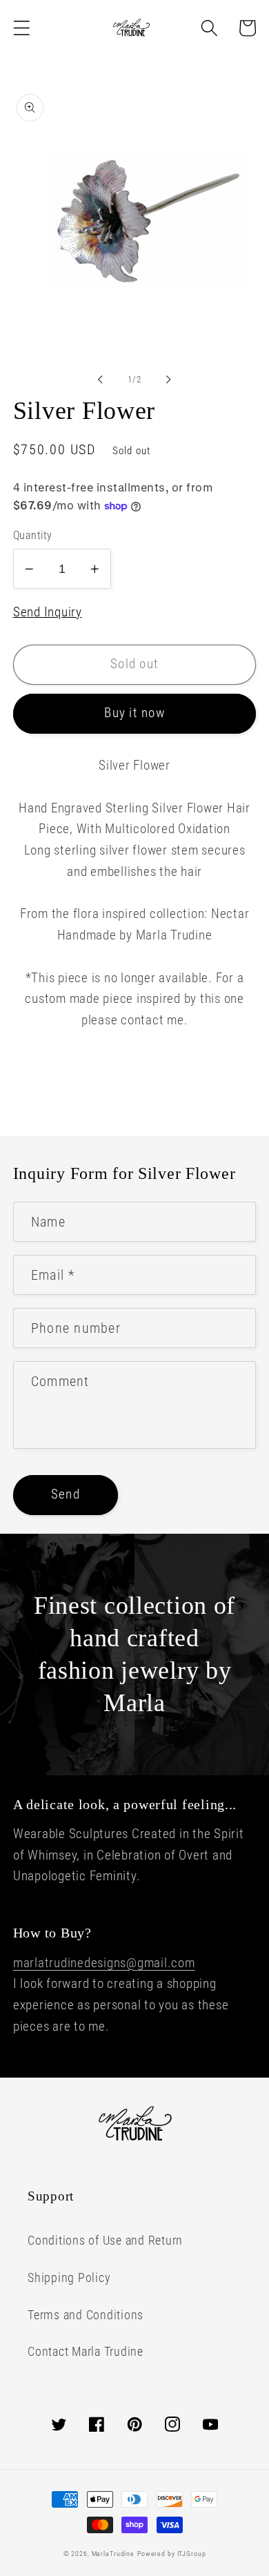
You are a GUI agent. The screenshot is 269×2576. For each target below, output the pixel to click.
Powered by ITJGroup (172, 2554)
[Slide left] (101, 380)
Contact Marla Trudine (86, 2352)
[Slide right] (169, 380)
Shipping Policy (69, 2278)
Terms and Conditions (86, 2315)
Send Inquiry (48, 612)
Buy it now (134, 713)
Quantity (33, 535)
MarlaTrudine (113, 2554)
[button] (22, 28)
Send (66, 1494)
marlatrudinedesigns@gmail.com (104, 1963)
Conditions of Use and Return (105, 2241)
